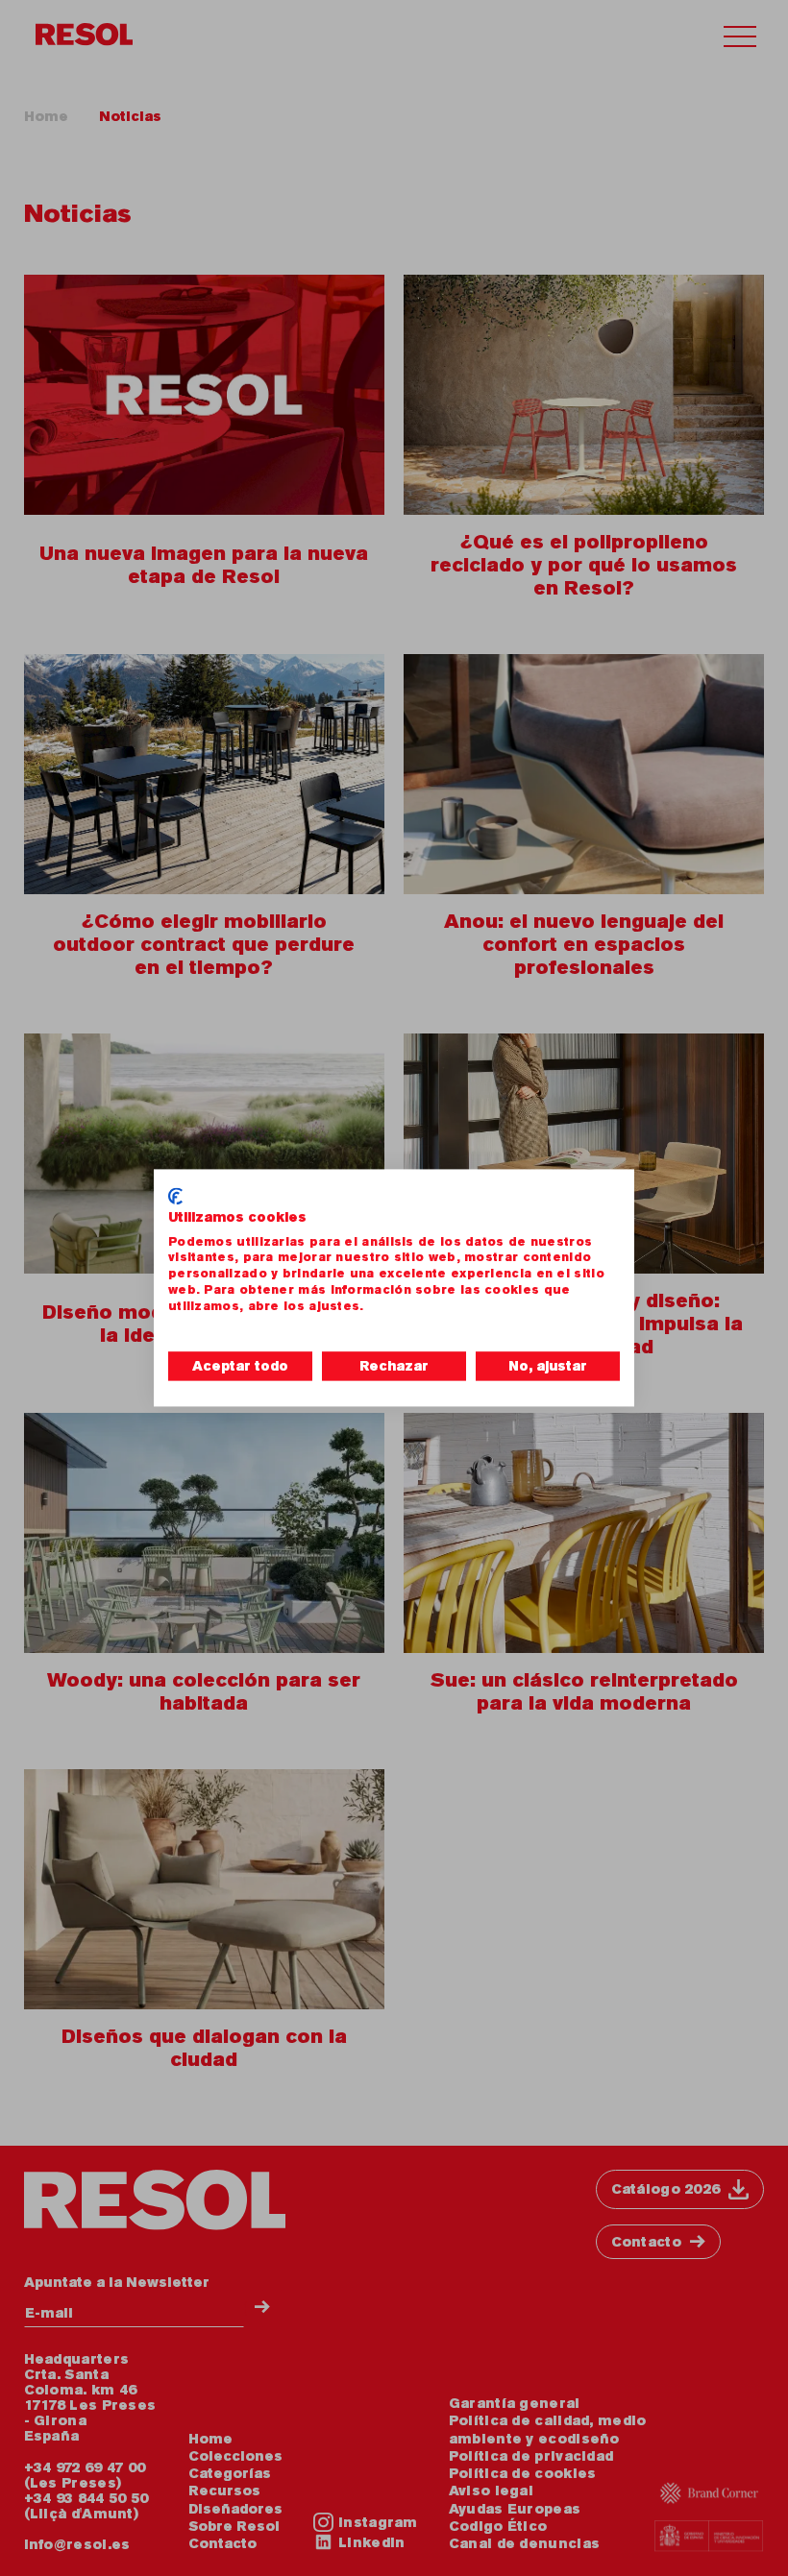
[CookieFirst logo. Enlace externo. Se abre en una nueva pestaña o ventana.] (175, 1196)
